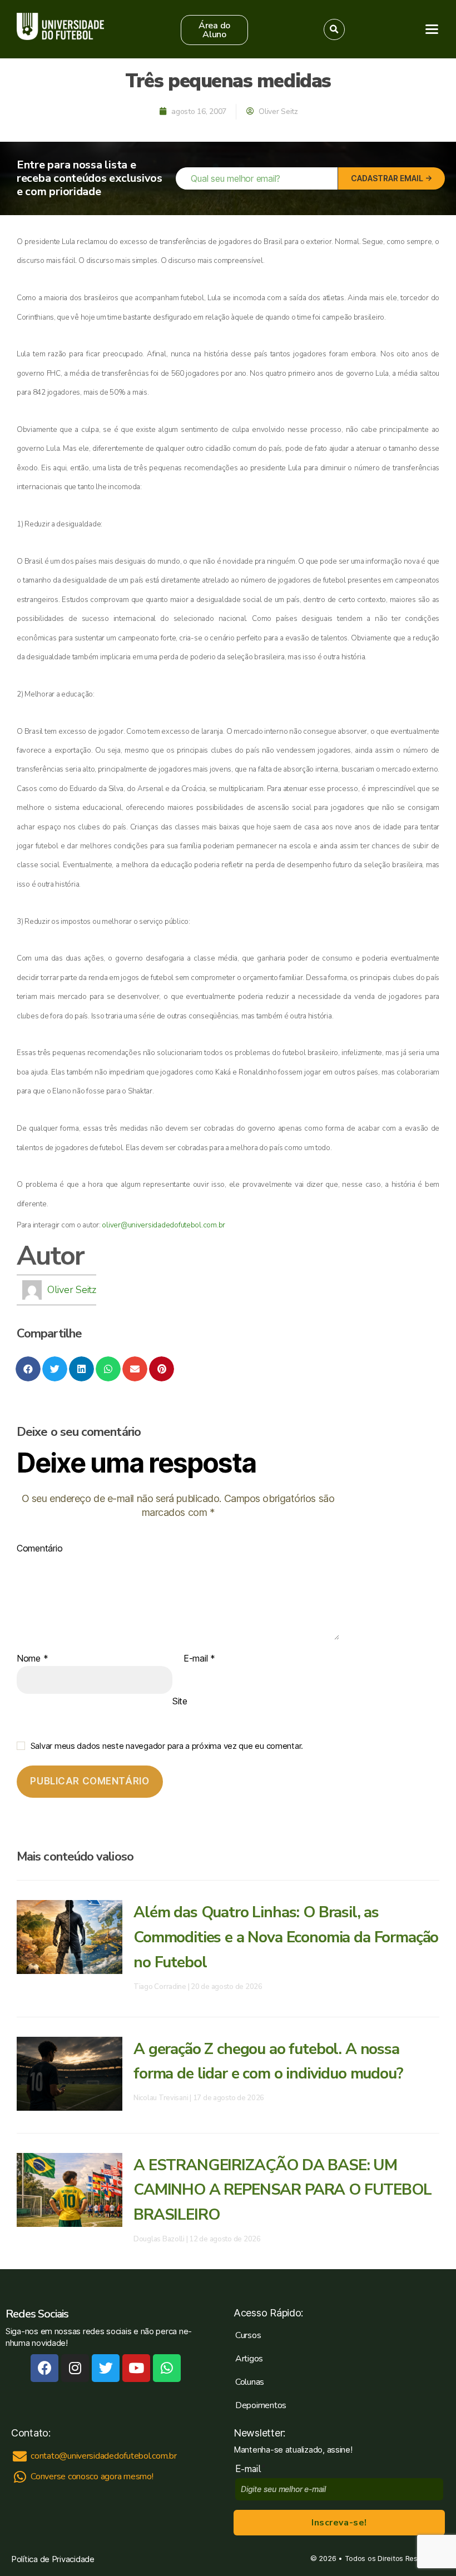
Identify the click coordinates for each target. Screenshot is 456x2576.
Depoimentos (261, 2405)
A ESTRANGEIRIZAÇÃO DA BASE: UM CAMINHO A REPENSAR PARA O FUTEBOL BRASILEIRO (282, 2190)
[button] (215, 30)
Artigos (249, 2359)
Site (180, 1701)
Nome (32, 1659)
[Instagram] (75, 2368)
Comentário (39, 1549)
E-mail (199, 1659)
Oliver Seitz (72, 1290)
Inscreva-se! (339, 2523)
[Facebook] (44, 2368)
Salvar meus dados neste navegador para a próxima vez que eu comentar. (167, 1746)
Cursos (248, 2335)
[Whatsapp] (167, 2368)
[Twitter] (106, 2368)
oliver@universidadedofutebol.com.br (163, 1225)
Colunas (250, 2382)
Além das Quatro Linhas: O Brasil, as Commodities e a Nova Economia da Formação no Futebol (286, 1937)
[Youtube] (136, 2368)
